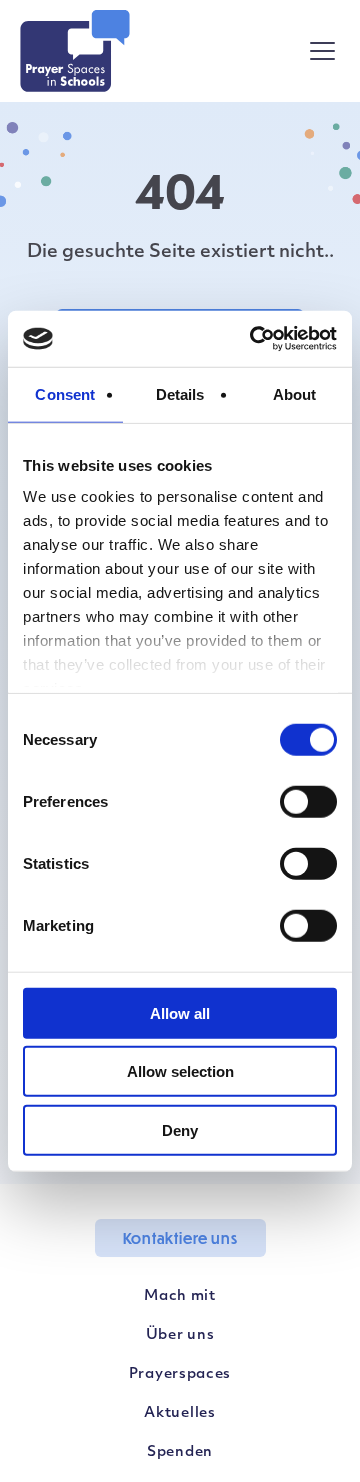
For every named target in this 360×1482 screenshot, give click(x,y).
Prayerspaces (180, 1374)
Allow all (180, 1012)
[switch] (308, 801)
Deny (180, 1129)
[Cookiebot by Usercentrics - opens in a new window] (254, 339)
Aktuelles (179, 1413)
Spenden (180, 1452)
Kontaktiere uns (180, 1238)
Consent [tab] (65, 393)
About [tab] (295, 393)
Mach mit (180, 1296)
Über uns (180, 1335)
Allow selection (180, 1071)
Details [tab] (180, 393)
